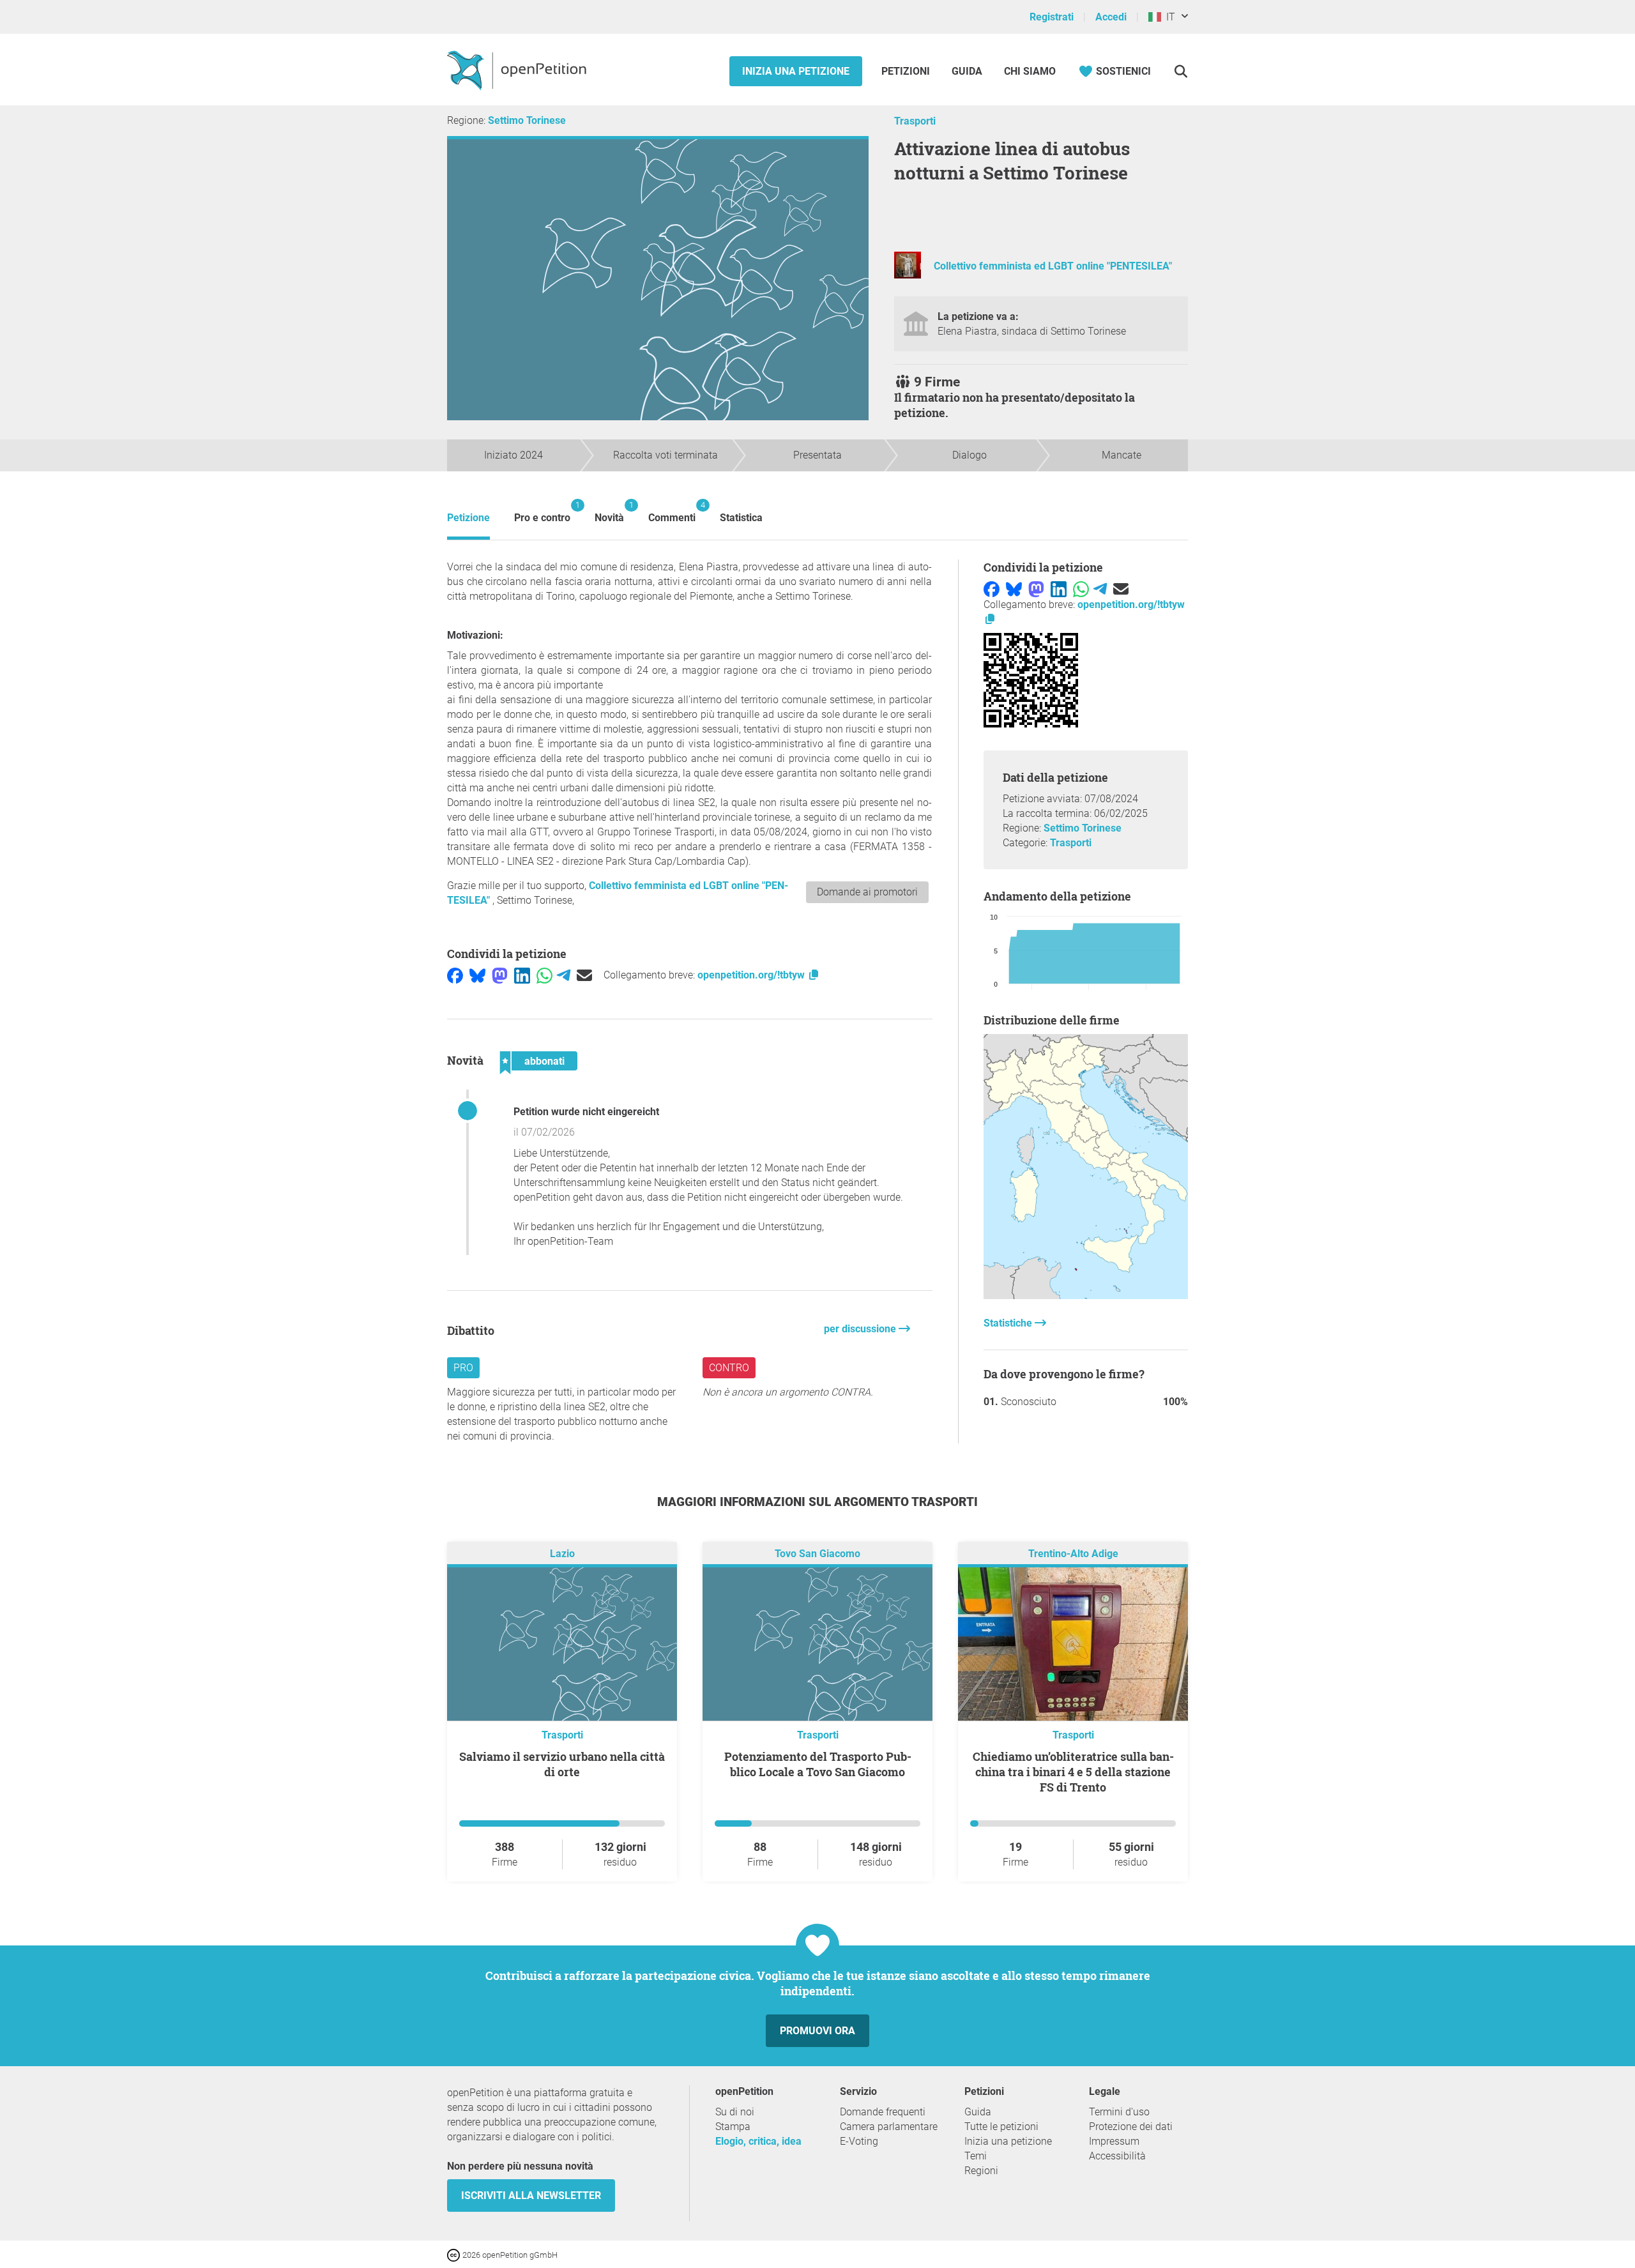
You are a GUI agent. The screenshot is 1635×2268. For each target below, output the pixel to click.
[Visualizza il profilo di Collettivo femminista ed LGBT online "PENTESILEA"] (908, 275)
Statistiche (1009, 1323)
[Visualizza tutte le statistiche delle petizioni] (1086, 1296)
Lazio (562, 1554)
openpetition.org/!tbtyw (752, 975)
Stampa (733, 2127)
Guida (967, 71)
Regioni (981, 2171)
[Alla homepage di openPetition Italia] (518, 70)
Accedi (1111, 17)
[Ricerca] (1181, 71)
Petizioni (907, 71)
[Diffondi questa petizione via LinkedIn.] (522, 975)
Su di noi (735, 2112)
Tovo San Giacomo (817, 1554)
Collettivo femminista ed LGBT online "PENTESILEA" (1053, 266)
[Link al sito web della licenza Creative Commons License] (455, 2254)
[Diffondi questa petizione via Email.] (584, 975)
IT (1168, 17)
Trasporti (915, 121)
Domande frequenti (883, 2112)
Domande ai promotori (867, 892)
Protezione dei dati (1131, 2127)
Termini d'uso (1119, 2112)
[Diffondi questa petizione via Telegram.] (564, 975)
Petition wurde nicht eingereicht (586, 1112)
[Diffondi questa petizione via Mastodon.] (500, 975)
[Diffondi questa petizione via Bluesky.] (477, 975)
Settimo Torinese (527, 120)
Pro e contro (542, 512)
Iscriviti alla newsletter (531, 2196)
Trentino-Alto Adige (1073, 1554)
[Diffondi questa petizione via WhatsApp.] (544, 975)
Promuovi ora (817, 2031)
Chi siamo (1030, 71)
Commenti (672, 512)
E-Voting (859, 2141)
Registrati (1052, 17)
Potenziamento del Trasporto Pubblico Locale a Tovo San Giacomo (818, 1764)
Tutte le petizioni (1001, 2127)
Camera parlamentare (889, 2127)
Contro (729, 1368)
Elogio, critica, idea (758, 2141)
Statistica (741, 518)
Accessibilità (1117, 2156)
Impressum (1114, 2141)
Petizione (468, 518)
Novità (609, 512)
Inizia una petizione (796, 71)
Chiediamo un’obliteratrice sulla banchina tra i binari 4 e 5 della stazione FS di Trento (1073, 1772)
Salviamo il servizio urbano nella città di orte (562, 1764)
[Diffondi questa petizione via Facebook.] (455, 975)
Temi (976, 2156)
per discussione (861, 1329)
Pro (463, 1368)
